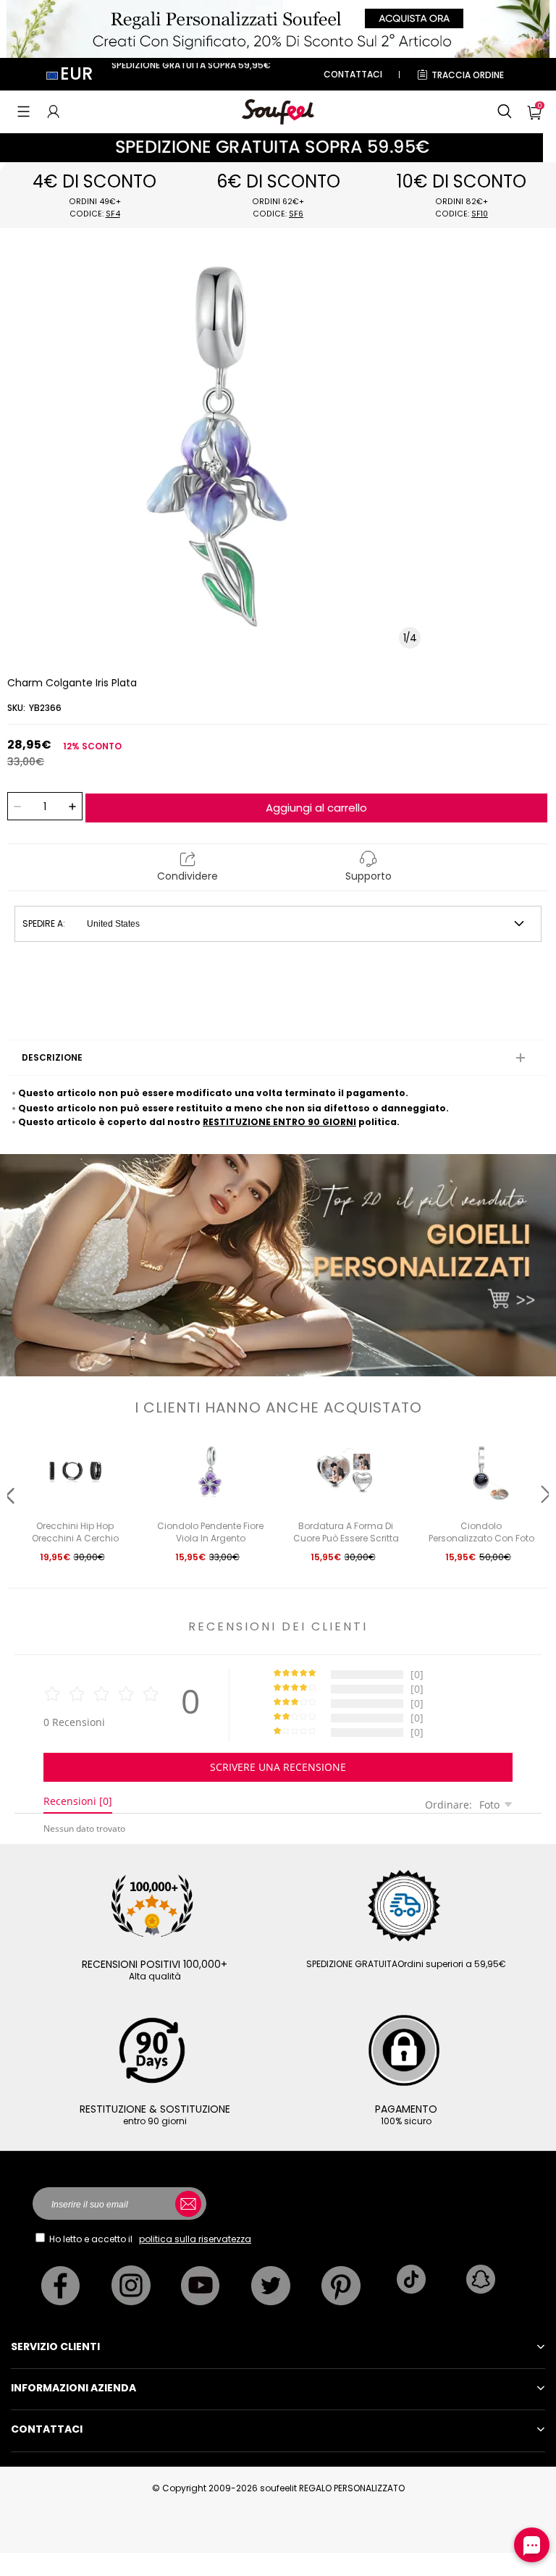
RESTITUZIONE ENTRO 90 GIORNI (279, 1122)
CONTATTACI (353, 74)
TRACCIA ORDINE (468, 75)
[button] (24, 111)
